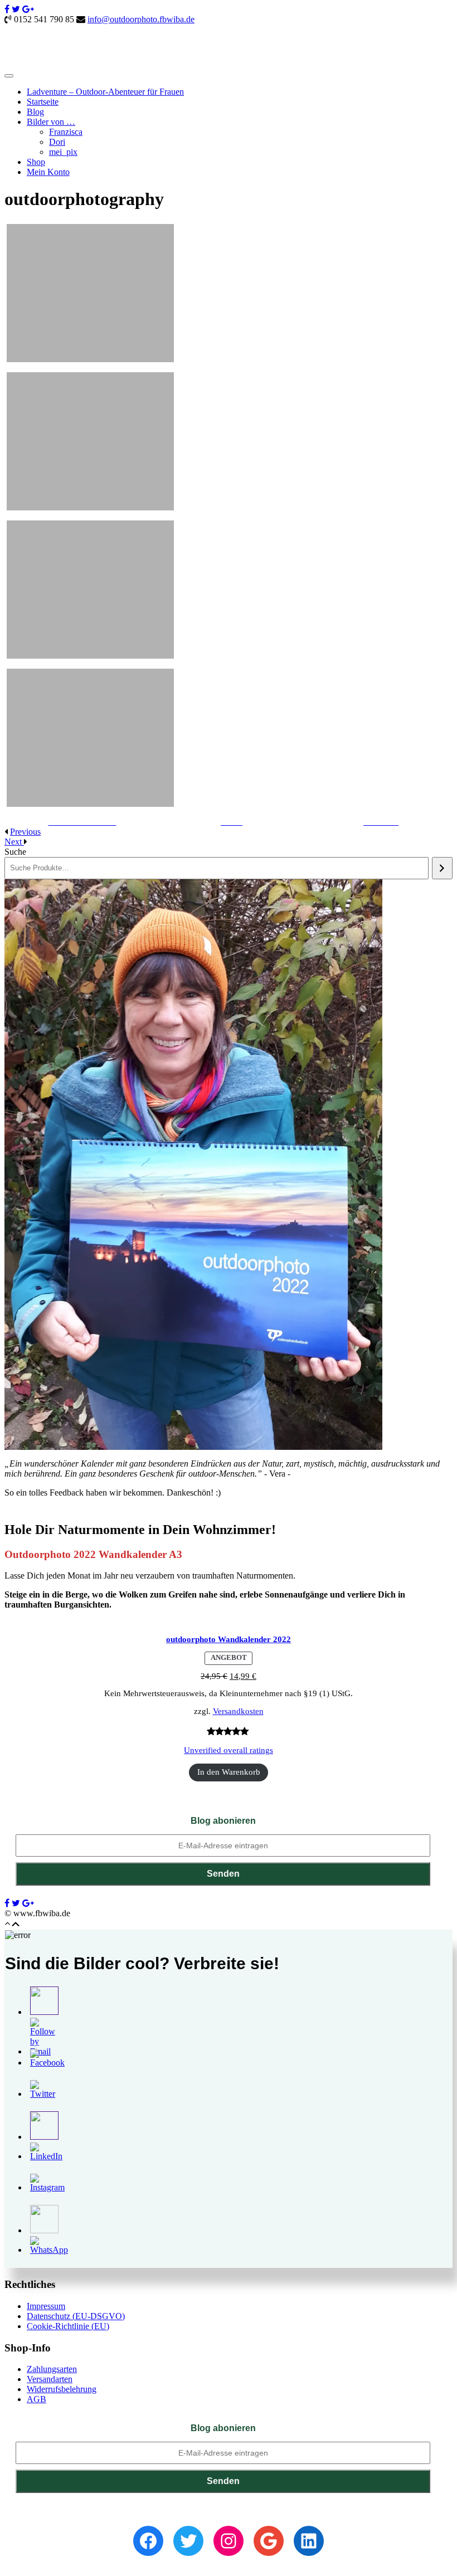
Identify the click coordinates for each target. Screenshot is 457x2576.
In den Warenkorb (229, 1772)
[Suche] (442, 868)
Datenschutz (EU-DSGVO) (76, 2316)
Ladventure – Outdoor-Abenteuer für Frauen (105, 92)
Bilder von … (51, 122)
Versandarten (50, 2379)
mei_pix (63, 152)
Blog (35, 112)
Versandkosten (238, 1711)
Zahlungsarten (52, 2369)
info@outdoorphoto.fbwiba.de (141, 19)
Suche (15, 852)
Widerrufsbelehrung (62, 2389)
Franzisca (66, 132)
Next (14, 842)
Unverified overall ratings (229, 1750)
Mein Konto (48, 172)
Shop (36, 162)
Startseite (43, 102)
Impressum (46, 2306)
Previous (25, 832)
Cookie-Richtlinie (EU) (68, 2326)
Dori (57, 142)
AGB (37, 2399)
